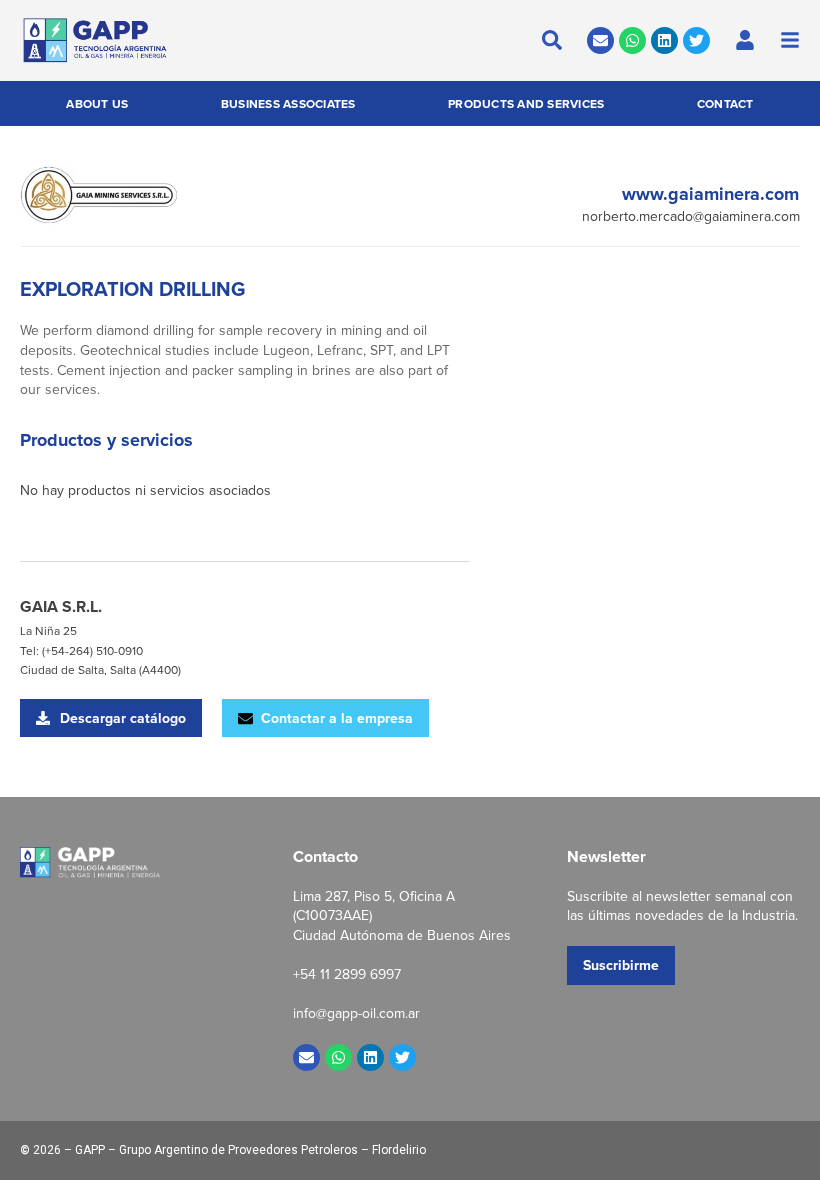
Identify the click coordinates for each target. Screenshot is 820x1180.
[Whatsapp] (632, 40)
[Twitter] (696, 40)
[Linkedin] (664, 40)
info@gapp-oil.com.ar (356, 1013)
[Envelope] (600, 40)
